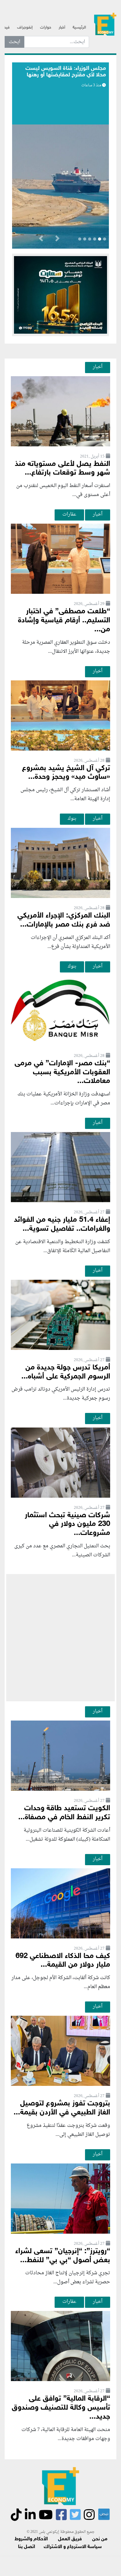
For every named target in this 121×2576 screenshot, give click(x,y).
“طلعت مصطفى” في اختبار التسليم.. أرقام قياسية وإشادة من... (64, 621)
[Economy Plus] (105, 25)
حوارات (46, 28)
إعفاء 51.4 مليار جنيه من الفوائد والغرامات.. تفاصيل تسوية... (62, 1225)
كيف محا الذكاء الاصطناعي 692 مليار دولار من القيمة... (63, 1961)
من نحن (100, 2539)
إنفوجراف (25, 28)
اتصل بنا (27, 2547)
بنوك (72, 819)
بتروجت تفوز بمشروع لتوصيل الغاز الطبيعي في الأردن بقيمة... (62, 2108)
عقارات (69, 514)
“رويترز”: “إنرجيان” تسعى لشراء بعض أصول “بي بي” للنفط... (63, 2256)
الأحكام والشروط (31, 2539)
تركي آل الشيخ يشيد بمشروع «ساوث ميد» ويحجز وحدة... (66, 773)
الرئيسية (79, 28)
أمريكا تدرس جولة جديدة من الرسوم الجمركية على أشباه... (66, 1372)
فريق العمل (70, 2539)
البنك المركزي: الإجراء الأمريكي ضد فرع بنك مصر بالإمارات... (64, 920)
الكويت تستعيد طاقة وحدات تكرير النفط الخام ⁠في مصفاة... (64, 1813)
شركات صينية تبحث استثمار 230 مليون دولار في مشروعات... (67, 1525)
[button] (57, 240)
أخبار (62, 28)
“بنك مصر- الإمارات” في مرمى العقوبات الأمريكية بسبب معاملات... (62, 1073)
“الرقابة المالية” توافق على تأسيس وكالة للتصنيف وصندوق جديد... (61, 2408)
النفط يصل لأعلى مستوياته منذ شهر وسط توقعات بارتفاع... (63, 469)
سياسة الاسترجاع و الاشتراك (73, 2547)
